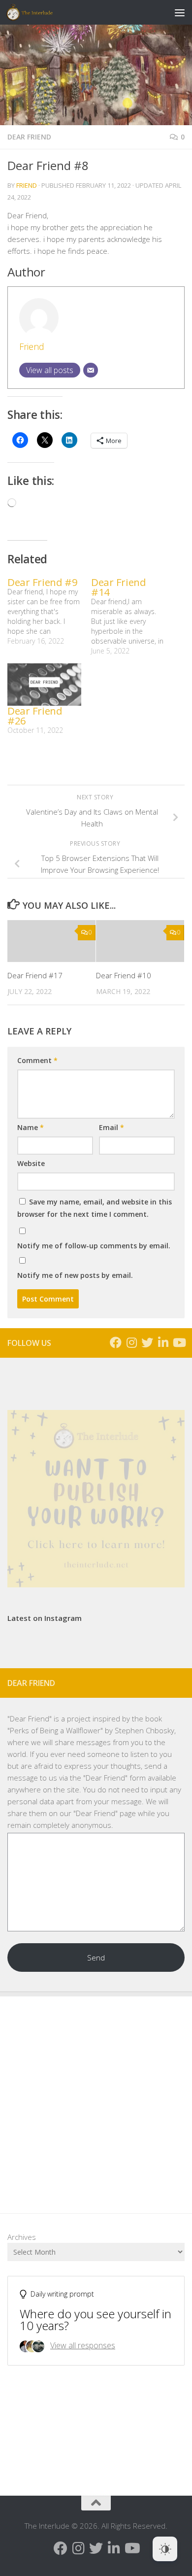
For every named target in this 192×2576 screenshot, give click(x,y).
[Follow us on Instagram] (131, 1342)
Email (112, 1127)
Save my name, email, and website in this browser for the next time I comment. (95, 1208)
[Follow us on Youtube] (179, 1342)
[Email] (91, 370)
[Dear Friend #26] (44, 685)
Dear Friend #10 (124, 975)
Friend (27, 185)
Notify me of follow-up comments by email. (94, 1246)
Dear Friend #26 (35, 716)
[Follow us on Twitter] (147, 1342)
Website (31, 1163)
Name (31, 1127)
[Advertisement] (96, 2097)
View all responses (83, 2345)
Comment (37, 1060)
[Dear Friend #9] (49, 612)
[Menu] (180, 12)
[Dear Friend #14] (133, 617)
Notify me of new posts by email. (75, 1275)
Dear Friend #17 (35, 975)
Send (96, 1958)
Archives (22, 2237)
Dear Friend (29, 137)
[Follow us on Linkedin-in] (163, 1342)
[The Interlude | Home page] (37, 12)
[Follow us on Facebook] (116, 1342)
